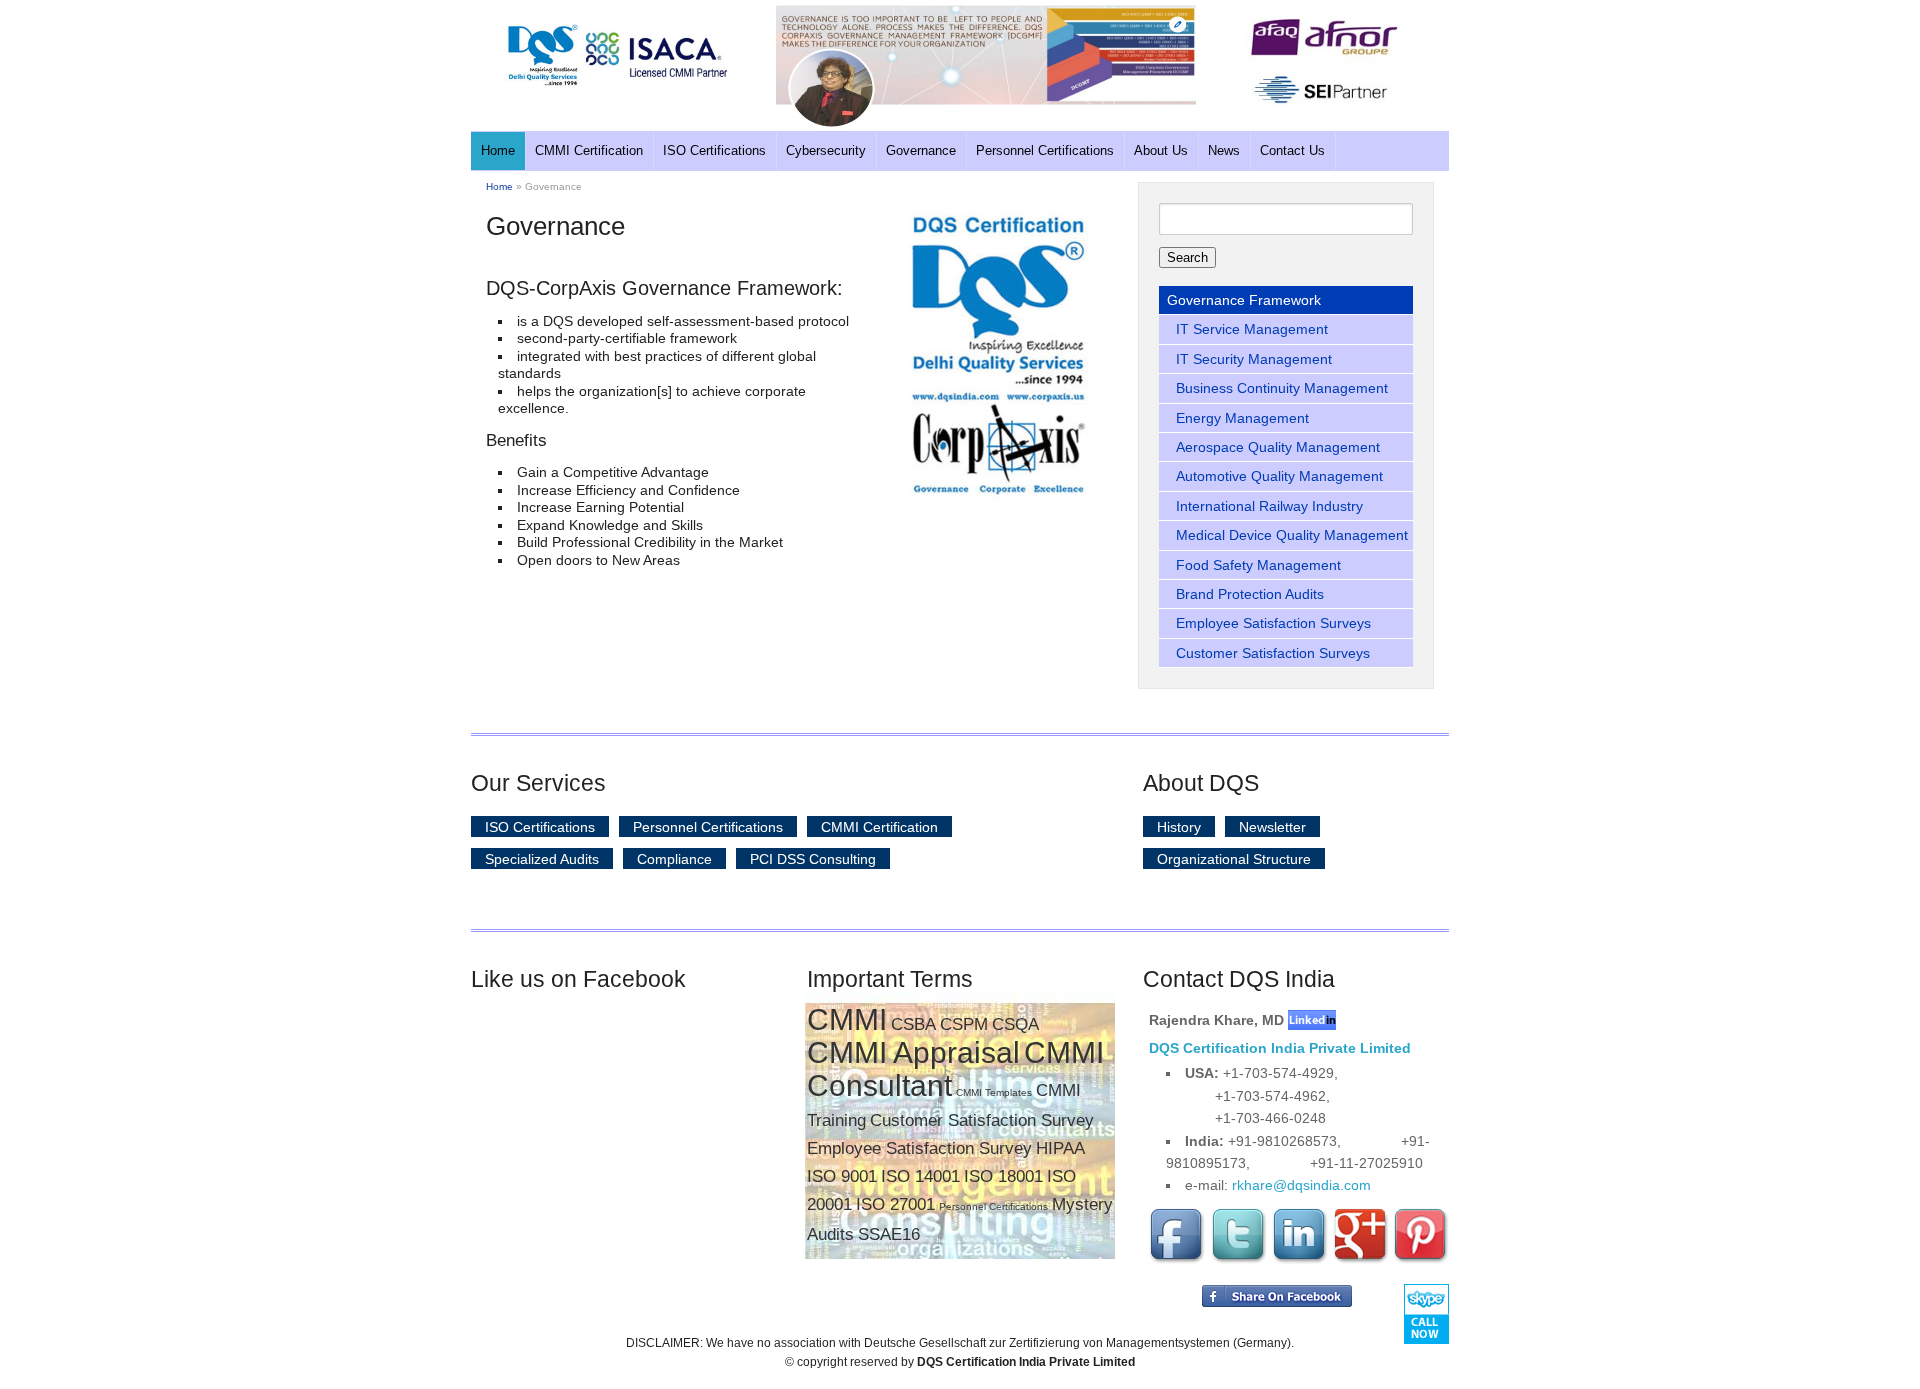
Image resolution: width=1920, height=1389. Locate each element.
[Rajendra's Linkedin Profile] (1312, 1020)
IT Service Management (1252, 329)
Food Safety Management (1258, 565)
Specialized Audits (542, 858)
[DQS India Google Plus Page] (1361, 1260)
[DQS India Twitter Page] (1239, 1260)
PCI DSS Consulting (813, 858)
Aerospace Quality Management (1278, 447)
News (1224, 150)
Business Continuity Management (1282, 388)
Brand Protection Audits (1250, 594)
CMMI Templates (994, 1092)
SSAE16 (889, 1234)
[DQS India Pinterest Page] (1421, 1260)
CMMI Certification (589, 150)
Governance (921, 150)
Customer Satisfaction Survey (982, 1120)
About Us (1161, 150)
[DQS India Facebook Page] (1178, 1260)
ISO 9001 (842, 1176)
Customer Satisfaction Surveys (1273, 653)
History (1179, 826)
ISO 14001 (920, 1176)
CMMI (847, 1019)
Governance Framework (1244, 300)
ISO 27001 (895, 1204)
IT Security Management (1254, 359)
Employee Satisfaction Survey (919, 1148)
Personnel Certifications (1045, 150)
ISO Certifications (714, 150)
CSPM (964, 1024)
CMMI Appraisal (913, 1052)
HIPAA (1060, 1148)
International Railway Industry (1269, 506)
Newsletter (1272, 826)
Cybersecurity (826, 150)
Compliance (674, 858)
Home (498, 150)
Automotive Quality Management (1279, 476)
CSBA (913, 1024)
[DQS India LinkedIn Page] (1300, 1260)
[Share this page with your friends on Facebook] (1277, 1303)
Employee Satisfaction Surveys (1273, 623)
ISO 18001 (1003, 1176)
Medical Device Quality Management (1292, 535)
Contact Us (1292, 150)
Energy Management (1242, 418)
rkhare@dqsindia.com (1301, 1185)
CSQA (1015, 1024)
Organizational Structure (1234, 858)
